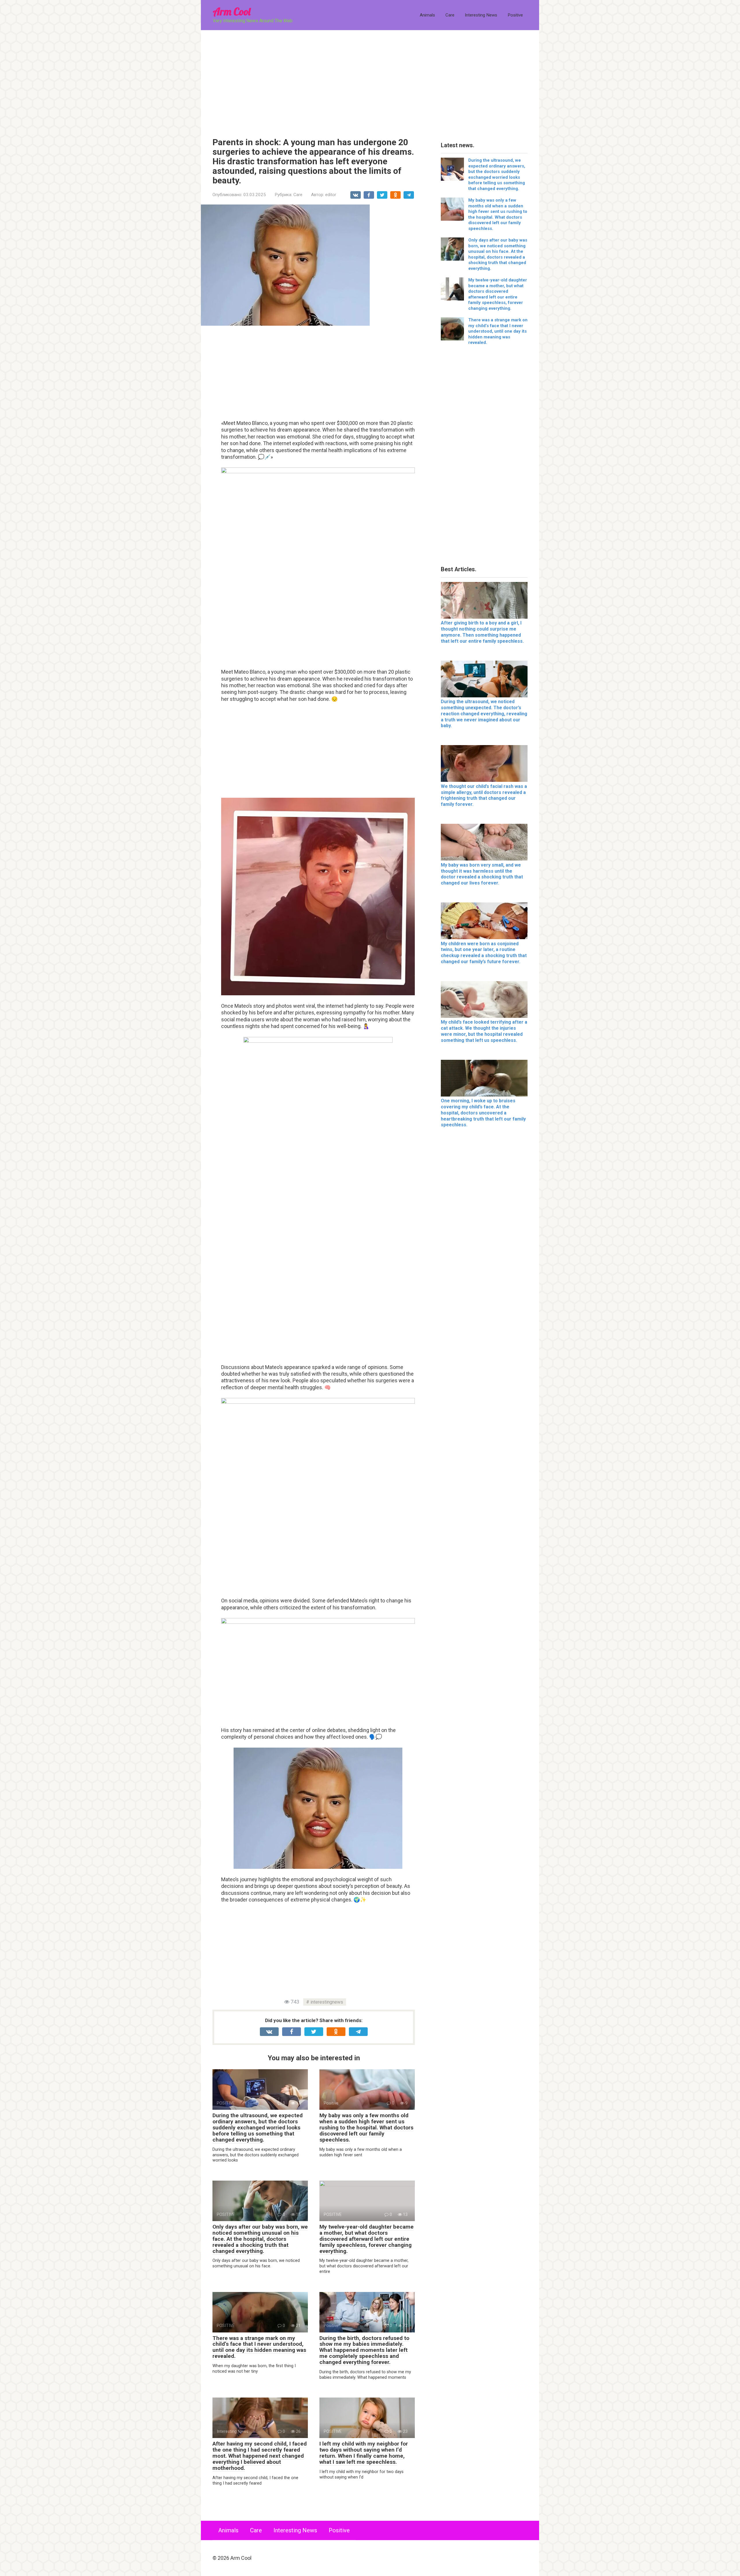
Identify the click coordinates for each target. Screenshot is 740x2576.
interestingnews (327, 2002)
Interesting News (481, 15)
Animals (427, 15)
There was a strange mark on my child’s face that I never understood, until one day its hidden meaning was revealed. (259, 2347)
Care (450, 15)
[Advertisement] (370, 80)
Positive (515, 15)
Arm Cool (232, 11)
